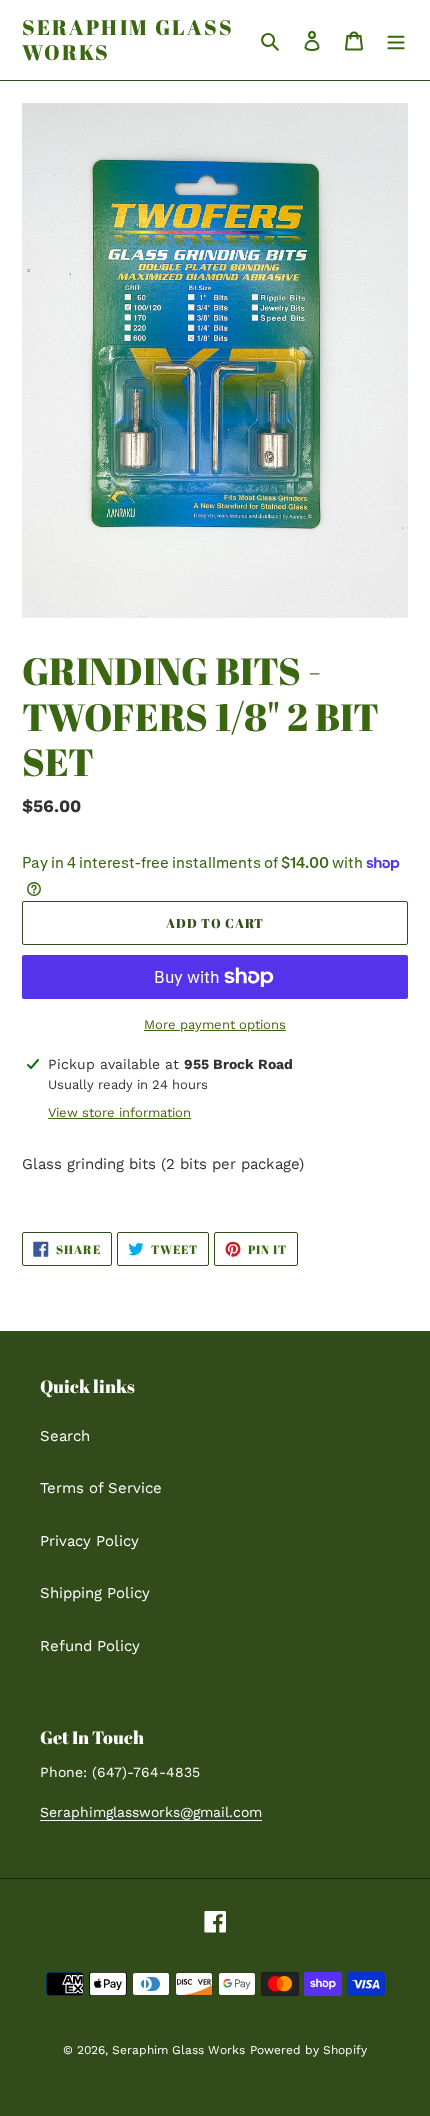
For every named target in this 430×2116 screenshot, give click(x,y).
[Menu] (396, 40)
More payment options (215, 1024)
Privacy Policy (89, 1541)
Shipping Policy (95, 1593)
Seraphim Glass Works (128, 40)
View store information (119, 1112)
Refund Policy (90, 1646)
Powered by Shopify (308, 2050)
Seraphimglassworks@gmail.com (151, 1812)
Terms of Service (101, 1488)
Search (65, 1436)
